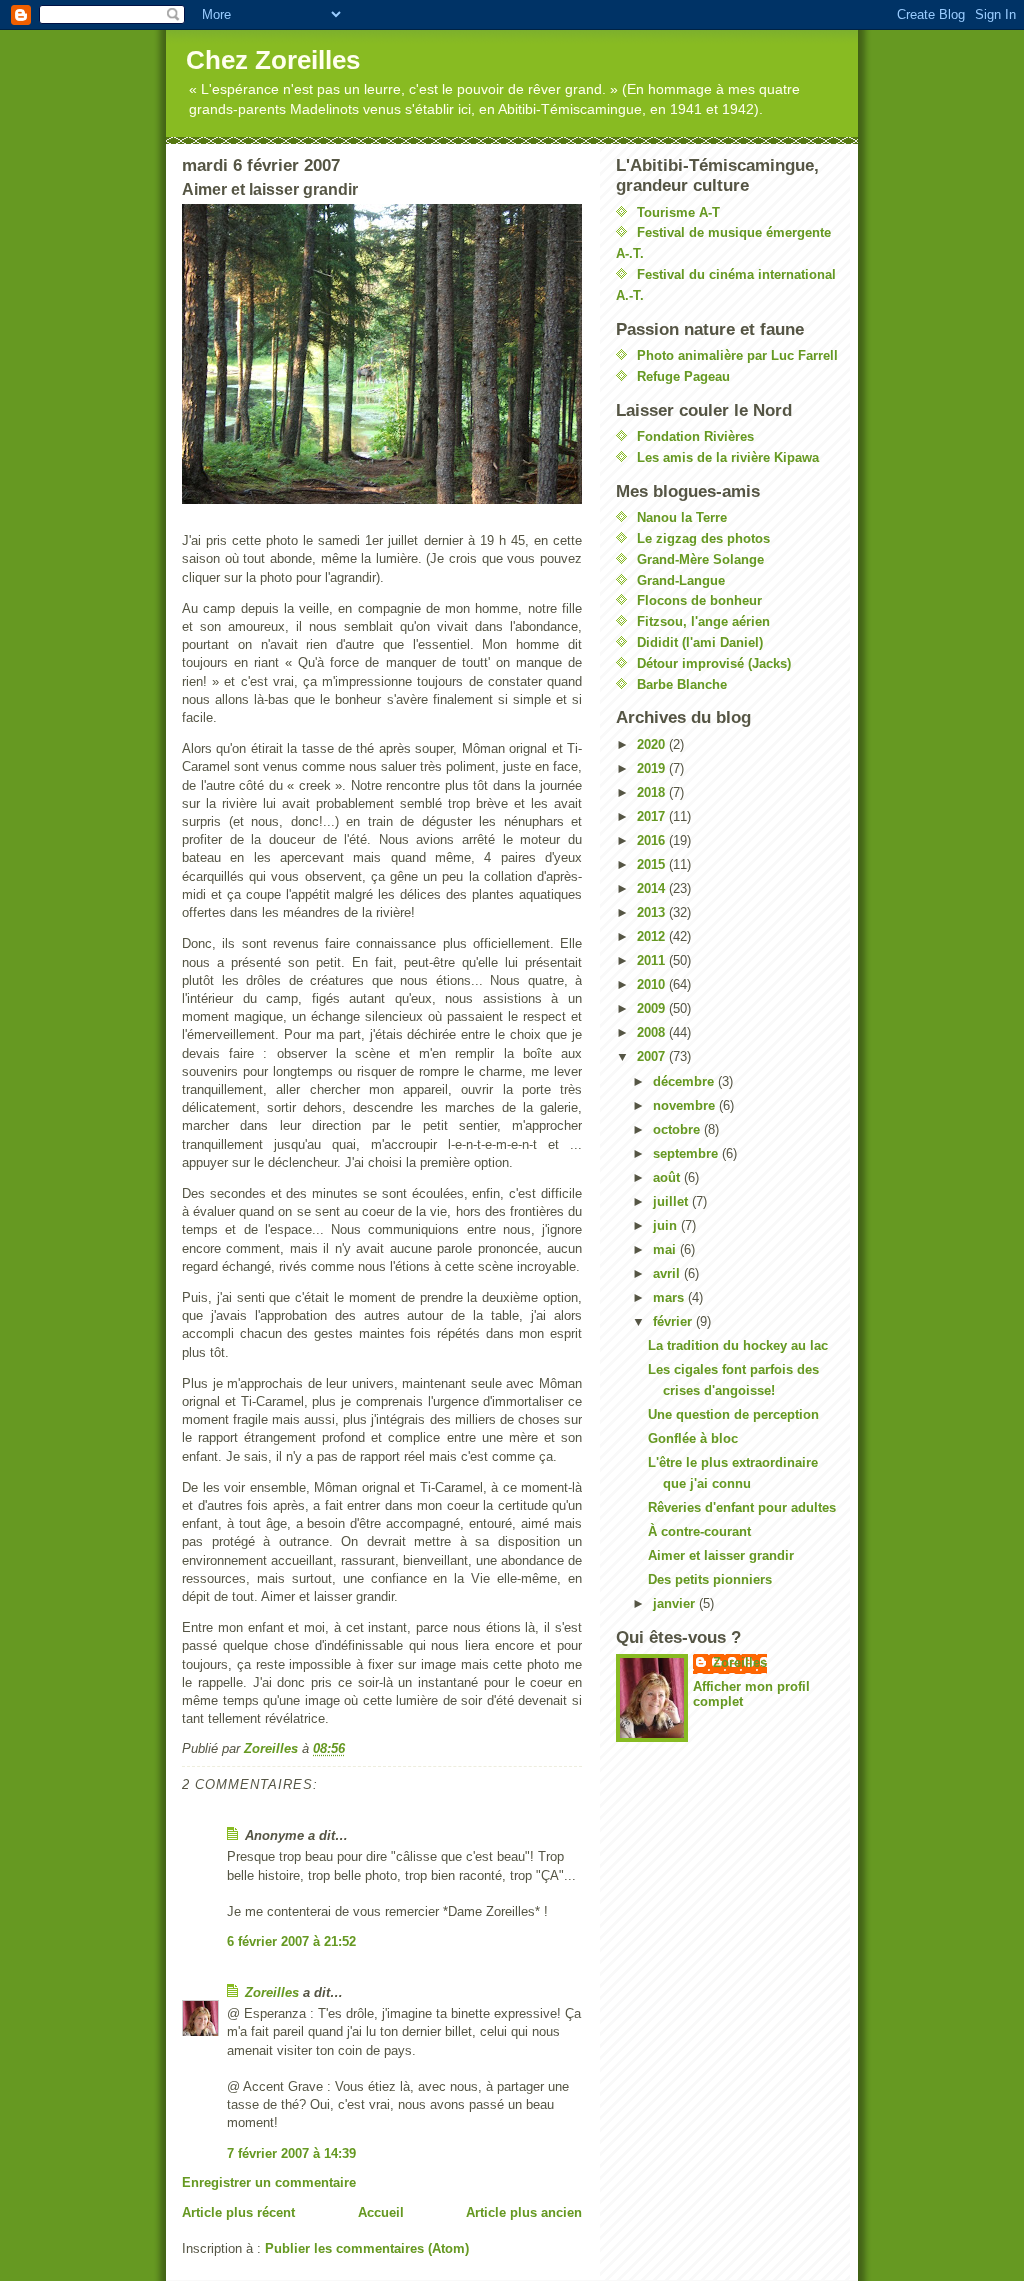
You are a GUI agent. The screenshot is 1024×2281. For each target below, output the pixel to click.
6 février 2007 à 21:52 (291, 1941)
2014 (653, 888)
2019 (653, 768)
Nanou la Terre (682, 517)
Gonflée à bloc (693, 1438)
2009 (653, 1008)
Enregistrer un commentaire (269, 2182)
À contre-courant (699, 1531)
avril (668, 1273)
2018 (653, 792)
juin (667, 1225)
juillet (672, 1201)
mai (666, 1249)
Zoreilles (272, 1992)
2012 (653, 936)
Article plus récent (238, 2212)
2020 (653, 744)
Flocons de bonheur (699, 600)
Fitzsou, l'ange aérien (703, 621)
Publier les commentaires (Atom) (367, 2248)
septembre (687, 1153)
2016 (653, 840)
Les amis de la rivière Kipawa (728, 457)
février (674, 1321)
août (668, 1177)
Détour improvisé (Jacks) (714, 663)
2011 (653, 960)
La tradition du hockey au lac (738, 1345)
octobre (678, 1129)
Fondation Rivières (695, 436)
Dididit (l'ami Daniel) (700, 642)
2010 (653, 984)
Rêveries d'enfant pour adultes (742, 1507)
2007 (653, 1056)
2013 (653, 912)
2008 (653, 1032)
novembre (686, 1105)
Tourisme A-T (678, 212)
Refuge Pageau (683, 376)
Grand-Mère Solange (700, 559)
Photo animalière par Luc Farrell (737, 355)
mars (670, 1297)
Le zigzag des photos (703, 538)
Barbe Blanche (682, 684)
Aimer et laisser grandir (721, 1555)
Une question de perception (733, 1414)
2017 (653, 816)
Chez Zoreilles (273, 60)
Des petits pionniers (710, 1579)
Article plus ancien (524, 2212)
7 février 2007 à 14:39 (291, 2153)
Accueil (381, 2212)
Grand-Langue (681, 580)
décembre (685, 1081)
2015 (653, 864)
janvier (676, 1603)
